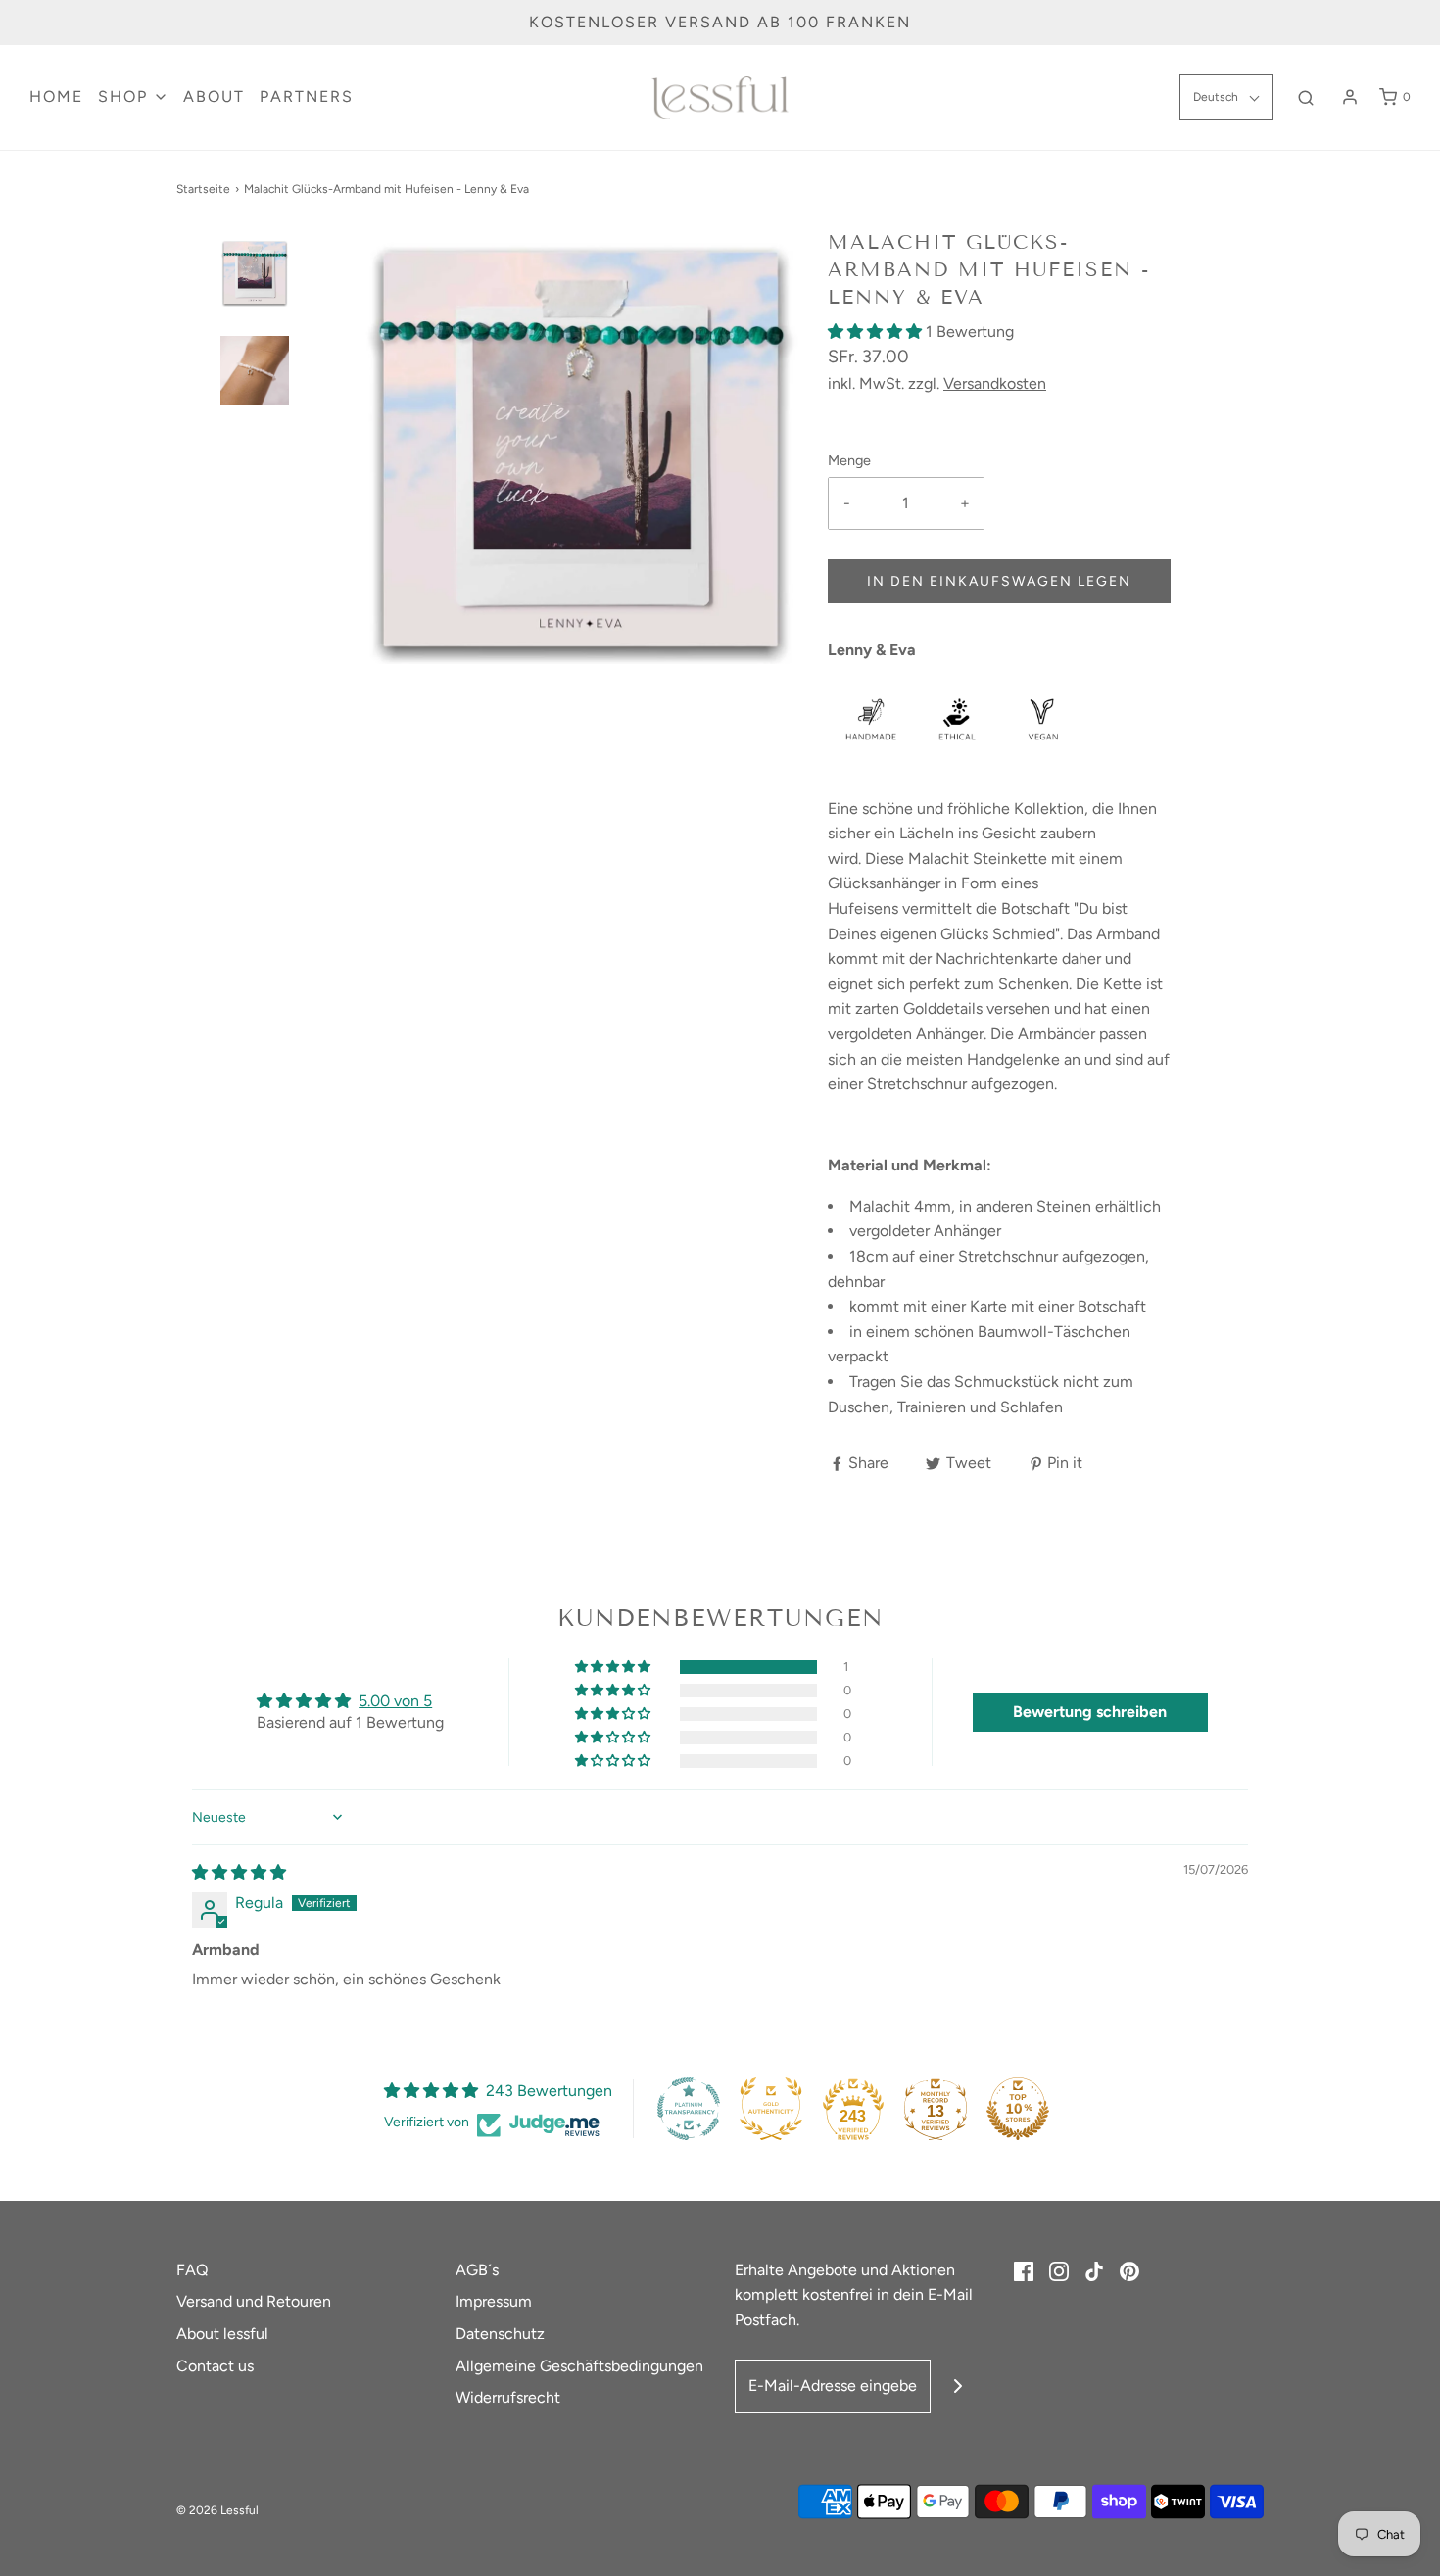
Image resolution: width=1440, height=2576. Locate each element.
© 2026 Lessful (217, 2510)
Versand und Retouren (254, 2301)
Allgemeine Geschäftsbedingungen (579, 2366)
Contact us (215, 2366)
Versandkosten (995, 383)
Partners (307, 96)
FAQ (192, 2270)
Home (56, 96)
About (214, 96)
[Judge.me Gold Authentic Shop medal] (771, 2109)
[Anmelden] (1350, 97)
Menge (849, 460)
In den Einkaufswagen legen (999, 581)
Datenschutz (500, 2334)
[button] (255, 307)
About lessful (222, 2334)
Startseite (203, 189)
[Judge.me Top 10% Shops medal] (1018, 2109)
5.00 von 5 (395, 1701)
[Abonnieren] (958, 2386)
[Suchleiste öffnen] (1306, 97)
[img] (239, 1872)
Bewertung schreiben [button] (1090, 1712)
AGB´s (477, 2270)
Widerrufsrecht (508, 2397)
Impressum (494, 2301)
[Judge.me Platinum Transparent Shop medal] (689, 2109)
